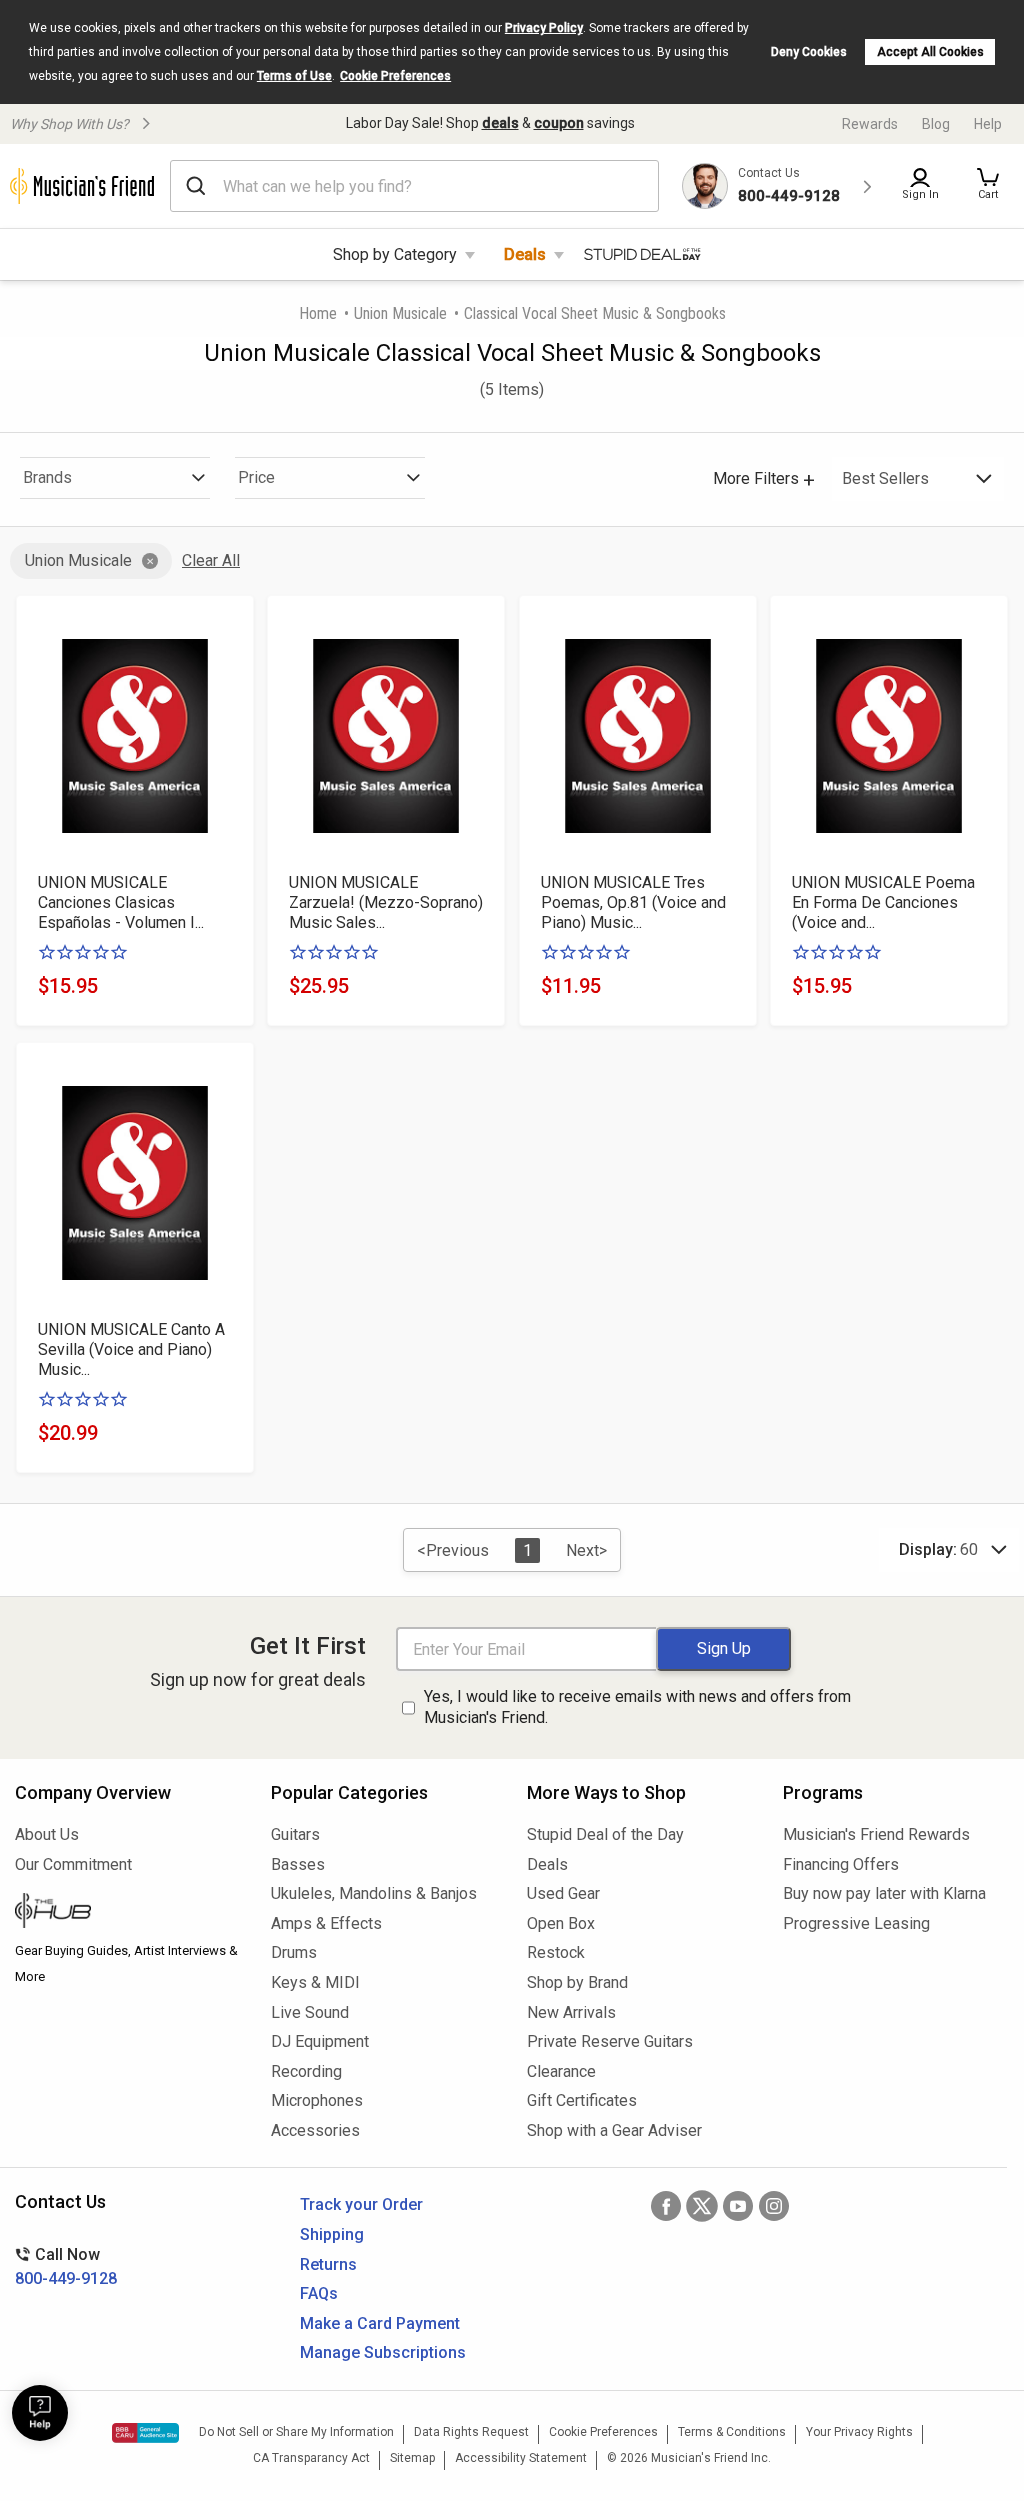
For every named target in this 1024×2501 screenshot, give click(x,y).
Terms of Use (294, 76)
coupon (559, 123)
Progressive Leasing (856, 1923)
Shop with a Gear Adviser (614, 2130)
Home (318, 313)
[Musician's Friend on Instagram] (774, 2206)
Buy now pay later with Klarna (884, 1893)
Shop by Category (395, 254)
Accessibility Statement (521, 2458)
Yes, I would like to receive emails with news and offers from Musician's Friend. (637, 1707)
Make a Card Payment (380, 2323)
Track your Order (361, 2204)
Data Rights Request (471, 2432)
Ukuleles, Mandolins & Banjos (374, 1893)
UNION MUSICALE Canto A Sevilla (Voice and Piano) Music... (131, 1349)
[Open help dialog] (40, 2413)
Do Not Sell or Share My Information (296, 2432)
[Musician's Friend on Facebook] (666, 2206)
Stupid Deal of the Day (605, 1834)
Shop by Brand (577, 1982)
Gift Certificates (582, 2100)
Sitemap (412, 2458)
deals (500, 123)
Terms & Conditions (732, 2432)
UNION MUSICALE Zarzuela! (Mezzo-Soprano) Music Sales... (386, 902)
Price (256, 477)
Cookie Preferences (395, 76)
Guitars (295, 1834)
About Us (47, 1834)
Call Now (66, 2266)
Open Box (561, 1923)
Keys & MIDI (315, 1982)
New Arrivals (571, 2012)
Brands (47, 477)
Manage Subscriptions (383, 2352)
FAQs (319, 2293)
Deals (525, 254)
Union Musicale (400, 313)
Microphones (317, 2100)
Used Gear (563, 1893)
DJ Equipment (320, 2041)
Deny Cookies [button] (809, 52)
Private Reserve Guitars (610, 2041)
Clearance (561, 2071)
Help (988, 124)
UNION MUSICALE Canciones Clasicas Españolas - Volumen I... (121, 902)
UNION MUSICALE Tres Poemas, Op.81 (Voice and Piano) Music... (633, 902)
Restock (556, 1952)
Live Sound (310, 2012)
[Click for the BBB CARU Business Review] (145, 2433)
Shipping (332, 2234)
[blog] (128, 1913)
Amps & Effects (326, 1923)
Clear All (211, 560)
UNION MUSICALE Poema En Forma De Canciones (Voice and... (883, 902)
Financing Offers (841, 1864)
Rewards (870, 124)
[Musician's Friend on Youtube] (738, 2206)
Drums (294, 1952)
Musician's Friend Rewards (876, 1834)
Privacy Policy (544, 28)
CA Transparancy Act (311, 2458)
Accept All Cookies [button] (930, 52)
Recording (306, 2071)
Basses (298, 1864)
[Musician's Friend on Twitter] (702, 2206)
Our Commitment (73, 1864)
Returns (328, 2264)
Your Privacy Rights (859, 2432)
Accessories (315, 2130)
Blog (936, 124)
